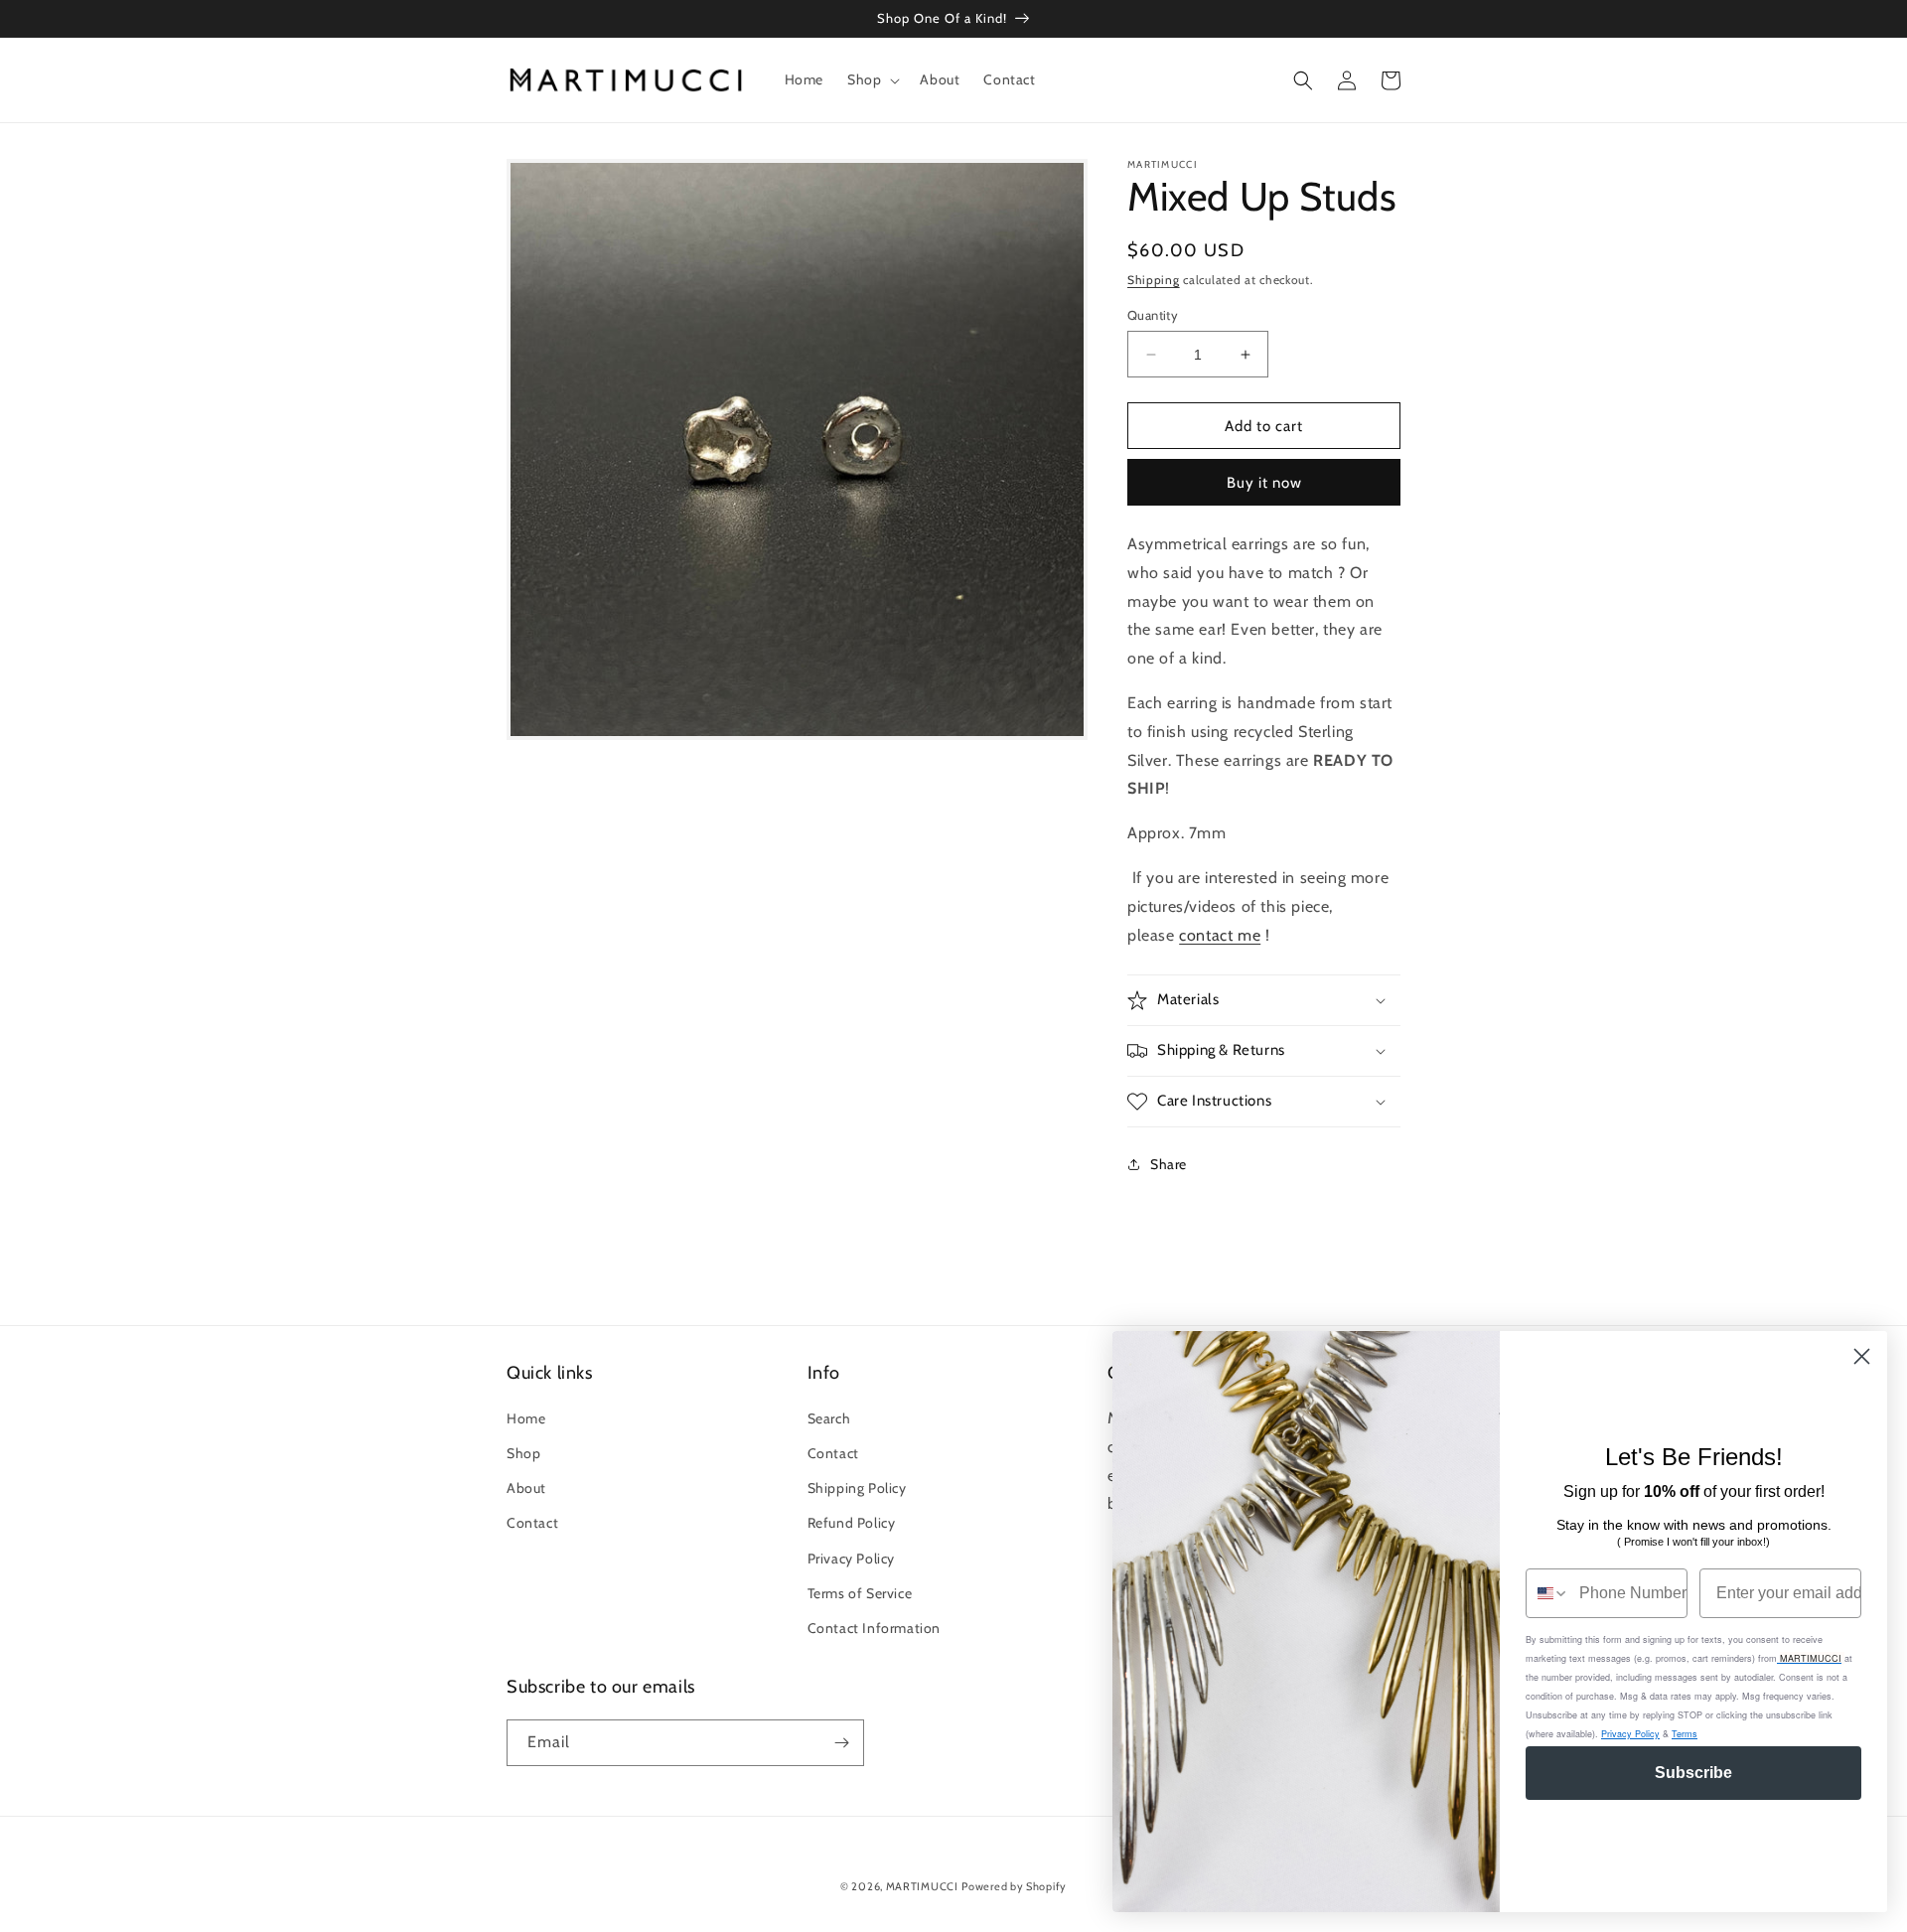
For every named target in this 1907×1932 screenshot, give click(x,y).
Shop (523, 1453)
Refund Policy (852, 1523)
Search (829, 1418)
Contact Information (874, 1628)
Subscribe (1693, 1773)
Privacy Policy (851, 1559)
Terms (1685, 1734)
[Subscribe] (841, 1743)
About (526, 1488)
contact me (1220, 935)
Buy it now (1264, 483)
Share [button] (1169, 1164)
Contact (532, 1523)
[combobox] (1548, 1593)
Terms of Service (860, 1593)
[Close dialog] (1862, 1356)
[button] (872, 79)
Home (526, 1418)
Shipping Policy (857, 1488)
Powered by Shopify (1014, 1886)
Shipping (1154, 280)
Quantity (1153, 315)
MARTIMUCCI (922, 1886)
